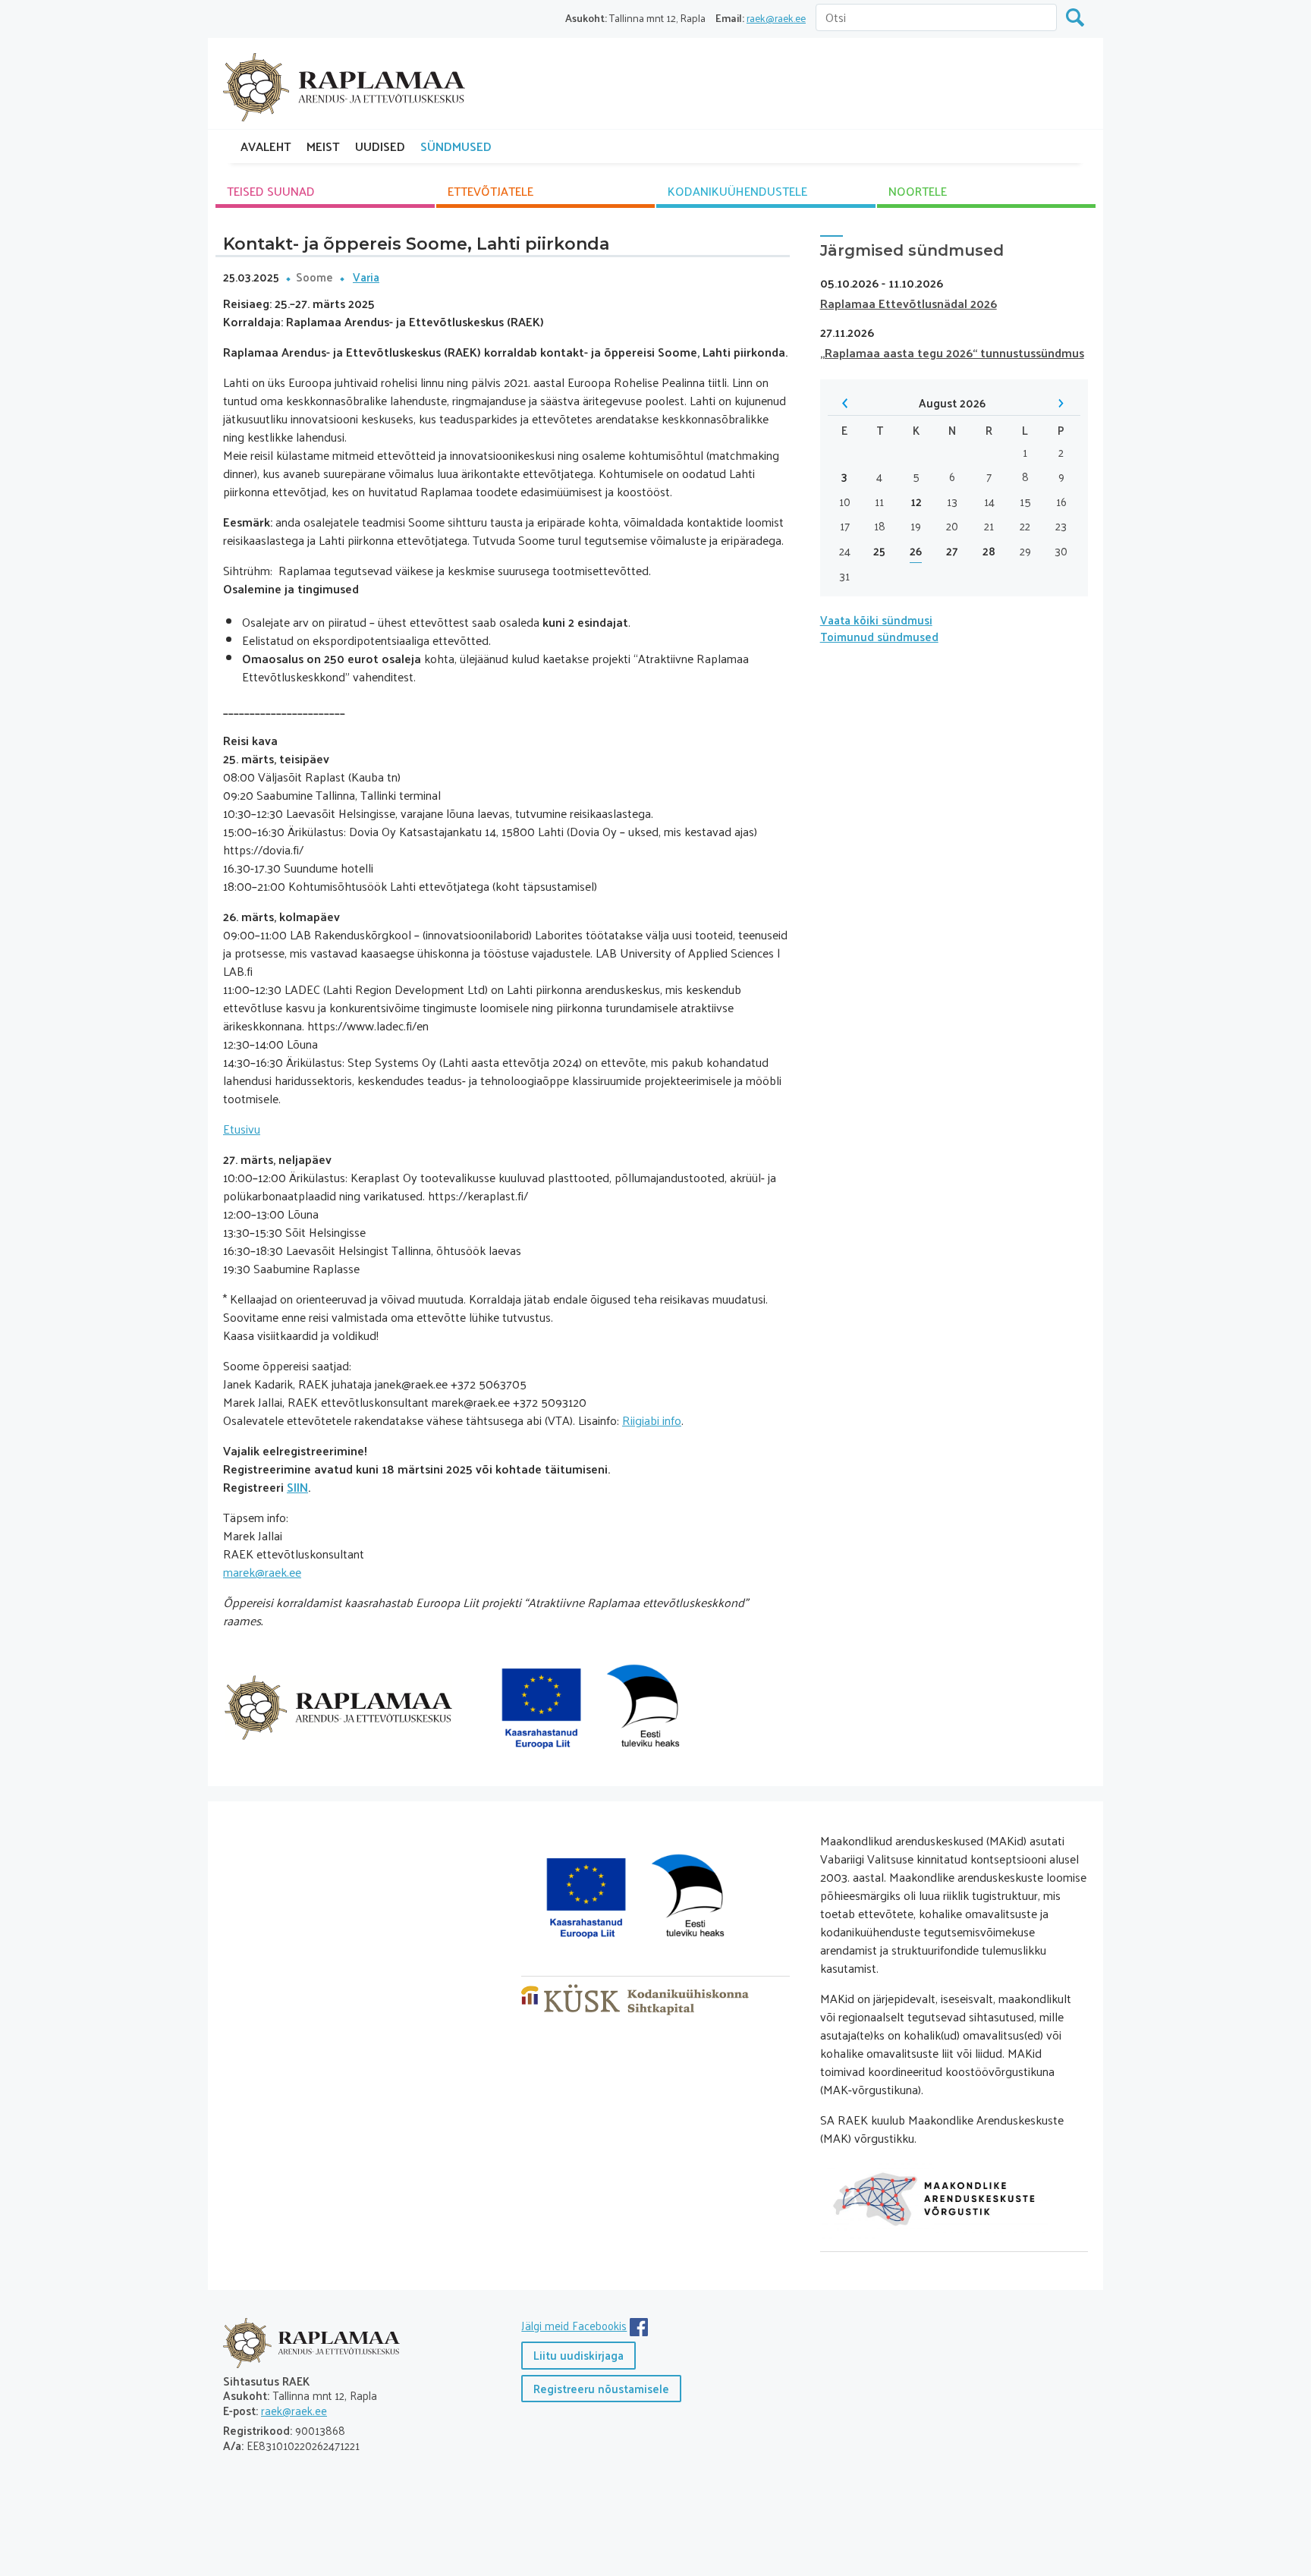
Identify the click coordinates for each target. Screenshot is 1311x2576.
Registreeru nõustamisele (601, 2388)
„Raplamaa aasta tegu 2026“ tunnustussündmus (952, 352)
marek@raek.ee (262, 1572)
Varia (366, 277)
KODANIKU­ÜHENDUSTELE (737, 191)
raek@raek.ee (776, 18)
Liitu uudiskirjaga (578, 2355)
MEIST (323, 146)
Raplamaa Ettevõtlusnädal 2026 (909, 303)
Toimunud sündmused (879, 636)
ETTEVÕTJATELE (490, 191)
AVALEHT (266, 146)
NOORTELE (918, 191)
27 (952, 551)
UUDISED (380, 146)
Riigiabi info (652, 1420)
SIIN (297, 1487)
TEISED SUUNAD (271, 191)
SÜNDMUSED (456, 146)
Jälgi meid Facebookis (574, 2325)
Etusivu (242, 1129)
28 (989, 551)
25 (879, 551)
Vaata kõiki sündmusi (876, 620)
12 (916, 502)
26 (916, 551)
